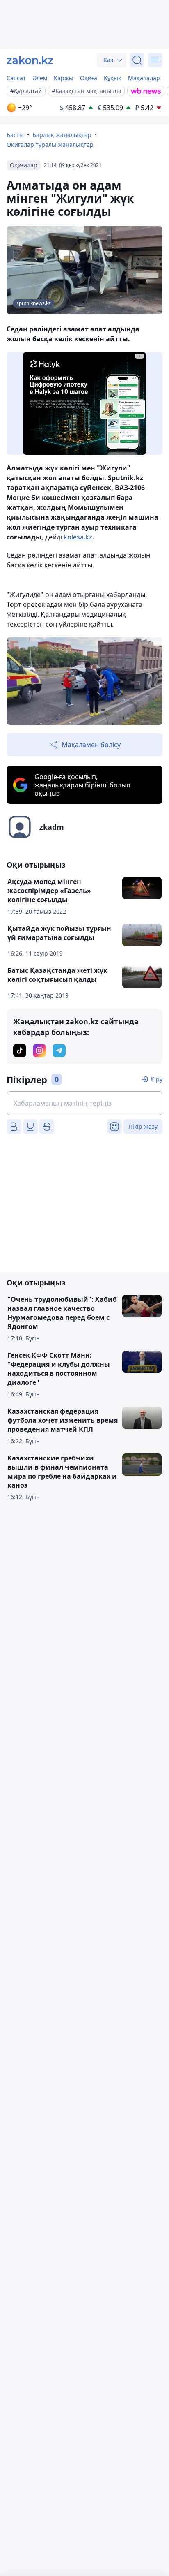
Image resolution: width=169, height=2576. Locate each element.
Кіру (156, 1079)
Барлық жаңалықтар (62, 135)
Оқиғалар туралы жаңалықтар (50, 145)
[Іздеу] (137, 60)
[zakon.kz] (30, 60)
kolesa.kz (78, 537)
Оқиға (89, 78)
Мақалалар (144, 78)
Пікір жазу (143, 1126)
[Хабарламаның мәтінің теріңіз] (84, 1103)
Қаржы (64, 78)
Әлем (40, 78)
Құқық (113, 78)
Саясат (16, 78)
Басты (15, 135)
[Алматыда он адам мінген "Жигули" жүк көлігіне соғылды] (84, 681)
